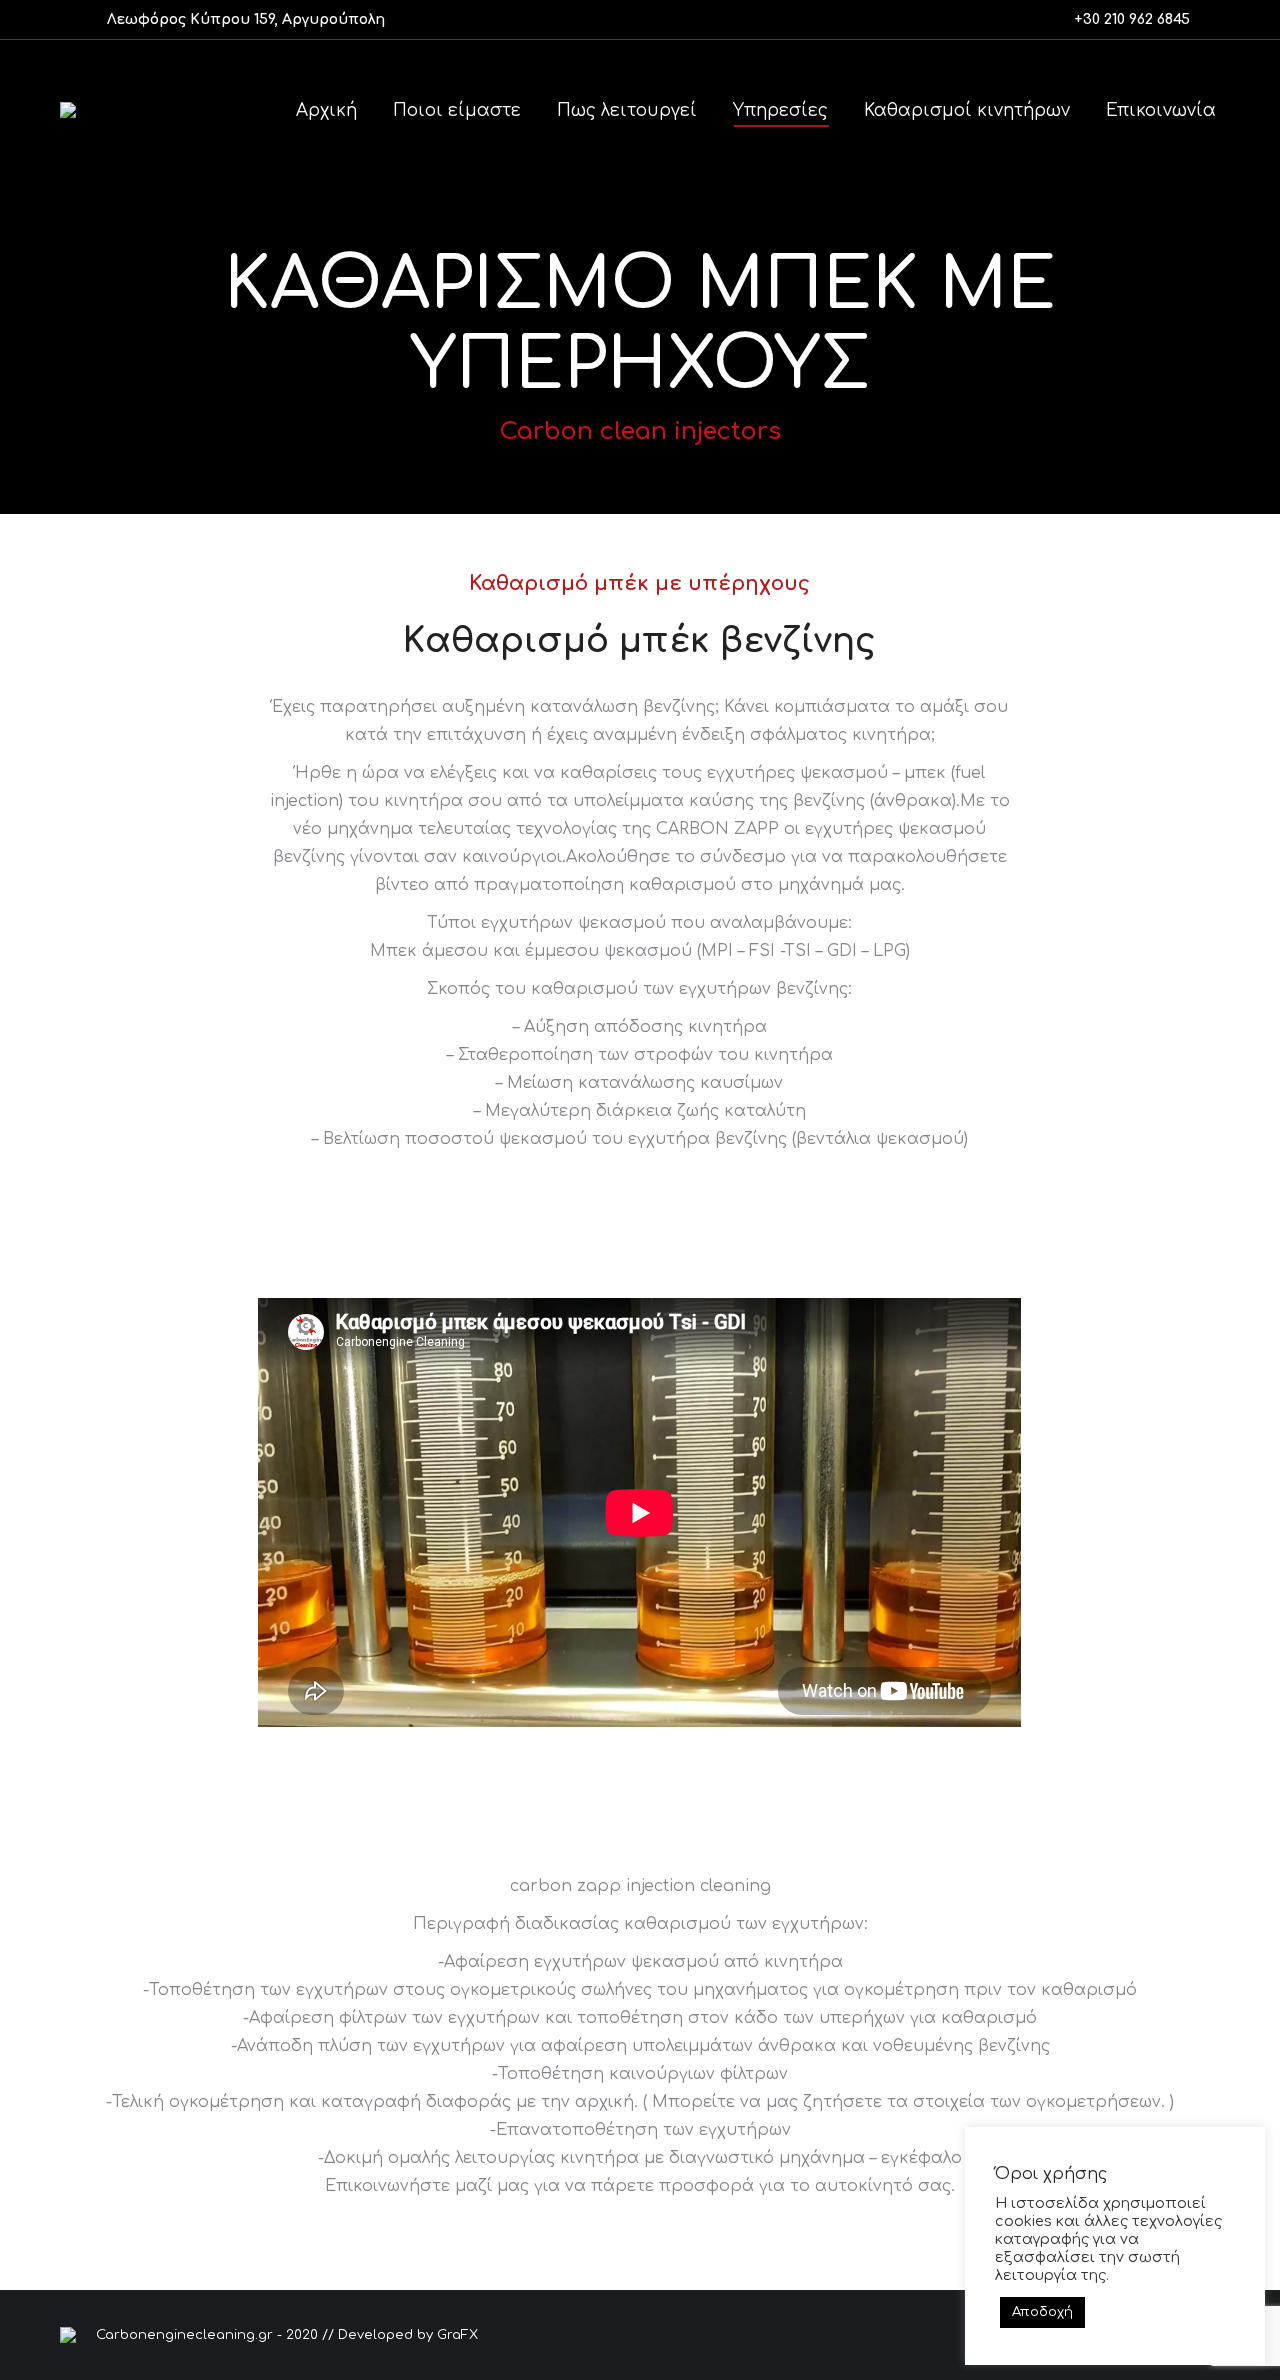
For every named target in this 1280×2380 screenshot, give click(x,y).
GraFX (457, 2335)
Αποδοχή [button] (1042, 2312)
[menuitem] (326, 110)
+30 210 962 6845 (1132, 19)
